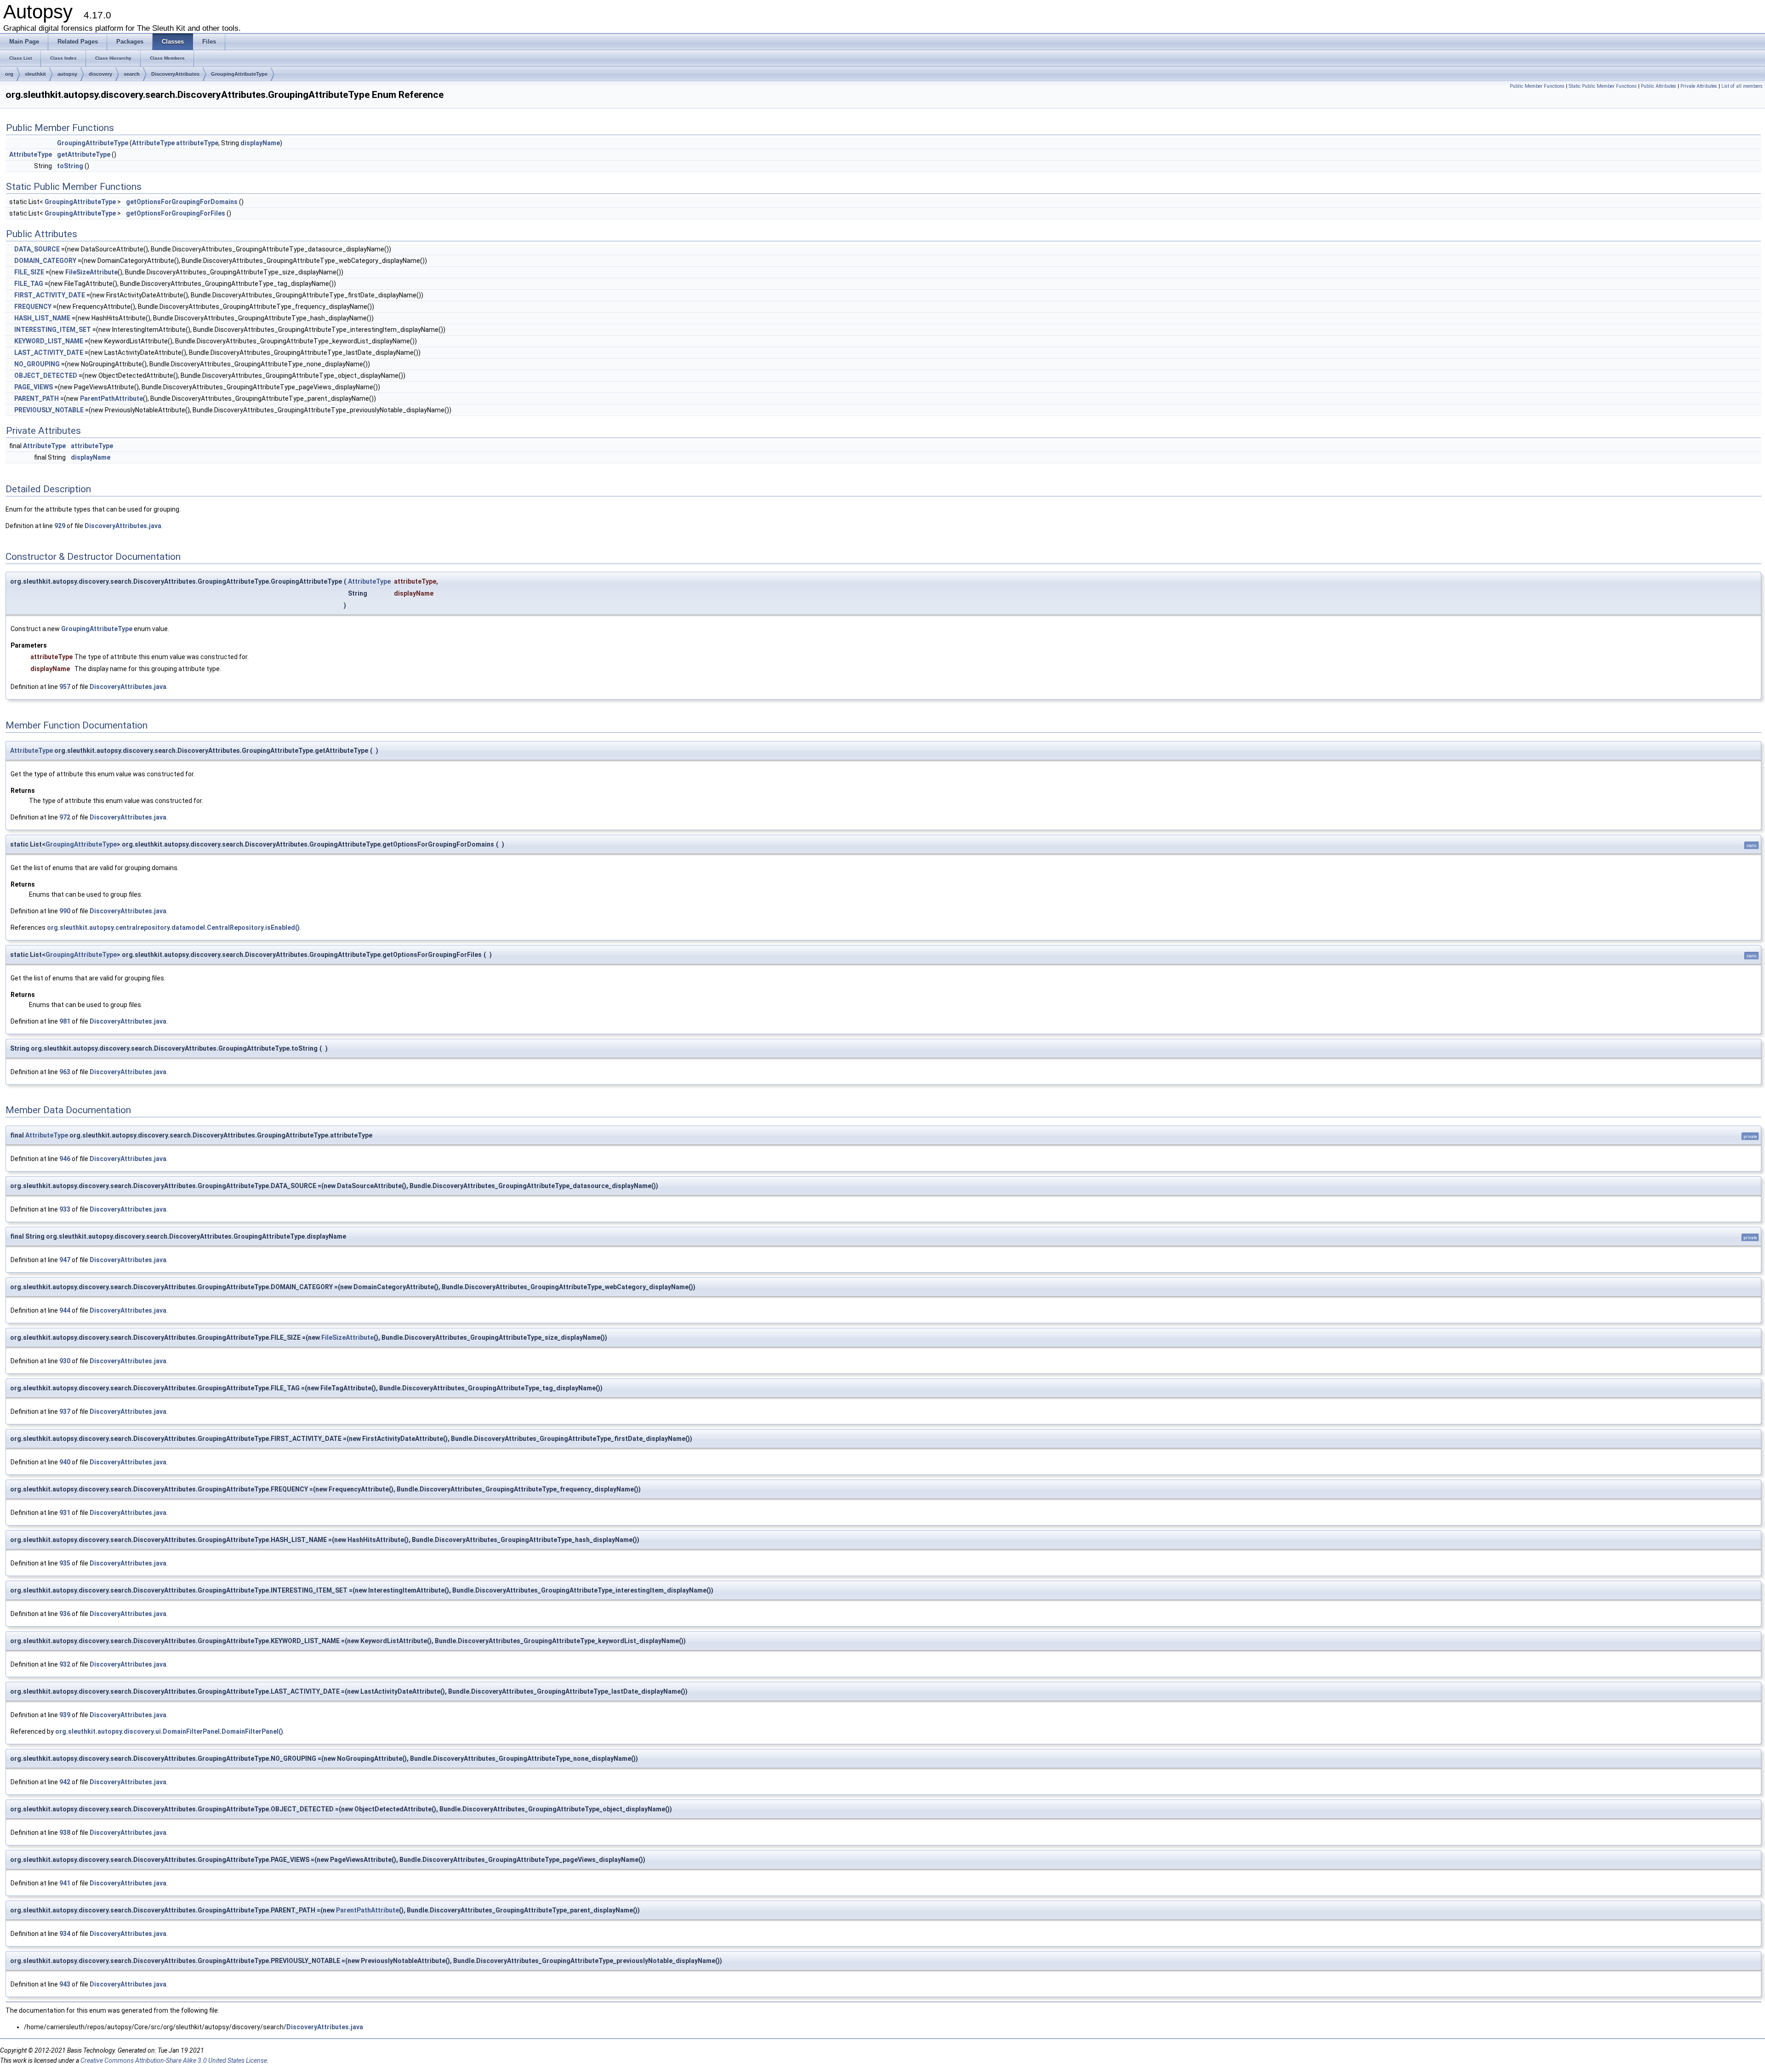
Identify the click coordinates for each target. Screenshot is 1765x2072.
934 (65, 1934)
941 (65, 1883)
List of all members (1742, 86)
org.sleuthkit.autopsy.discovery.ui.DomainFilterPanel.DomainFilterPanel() (169, 1731)
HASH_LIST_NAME (42, 318)
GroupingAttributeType (239, 74)
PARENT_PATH (37, 398)
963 (65, 1072)
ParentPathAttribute (111, 398)
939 (65, 1715)
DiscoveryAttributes (175, 74)
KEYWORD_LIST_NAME (49, 341)
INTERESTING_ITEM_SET (53, 330)
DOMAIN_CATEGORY (45, 261)
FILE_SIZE (29, 272)
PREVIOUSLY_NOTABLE (49, 410)
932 (65, 1664)
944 (65, 1310)
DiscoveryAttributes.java (123, 526)
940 (65, 1462)
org (9, 74)
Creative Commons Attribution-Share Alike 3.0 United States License (174, 2061)
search (132, 74)
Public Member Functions (1537, 86)
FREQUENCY (33, 307)
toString (70, 166)
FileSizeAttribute (91, 272)
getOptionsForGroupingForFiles (176, 213)
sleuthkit (35, 74)
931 (65, 1513)
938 (65, 1833)
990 (65, 911)
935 (65, 1563)
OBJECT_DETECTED (46, 376)
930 (65, 1361)
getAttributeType (84, 154)
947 (65, 1260)
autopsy (67, 74)
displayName (260, 143)
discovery (100, 74)
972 (65, 817)
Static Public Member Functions (1603, 86)
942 (65, 1782)
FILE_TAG (29, 284)
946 (65, 1159)
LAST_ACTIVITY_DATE (49, 353)
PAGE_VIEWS (34, 387)
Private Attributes (1699, 86)
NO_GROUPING (37, 364)
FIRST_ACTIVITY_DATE (50, 295)
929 (60, 526)
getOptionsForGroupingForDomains (182, 202)
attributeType (197, 143)
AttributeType (153, 143)
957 (65, 687)
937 (65, 1412)
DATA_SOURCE (37, 249)
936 (65, 1614)
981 (65, 1021)
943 (65, 1984)
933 (65, 1209)
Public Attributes (1659, 86)
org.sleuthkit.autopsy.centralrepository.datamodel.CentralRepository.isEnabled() (173, 928)
